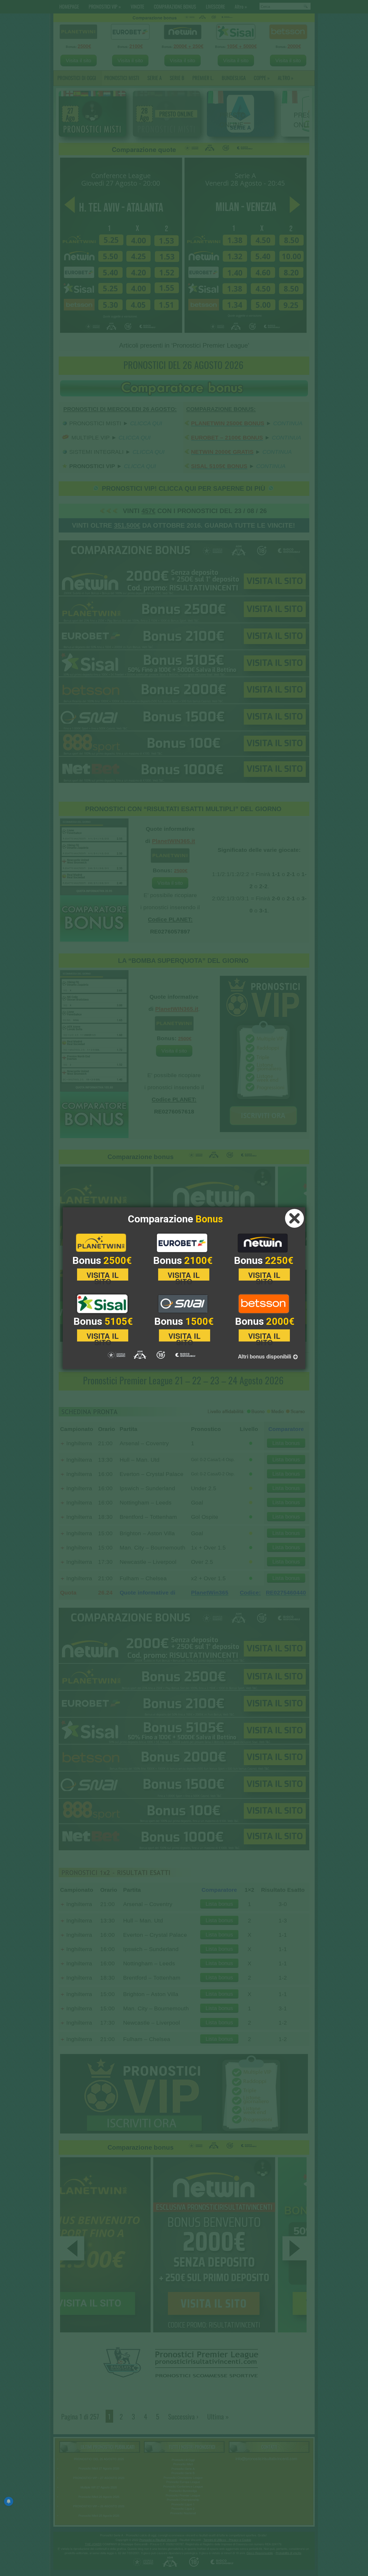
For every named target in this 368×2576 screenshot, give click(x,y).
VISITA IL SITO (103, 1275)
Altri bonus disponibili (265, 1357)
